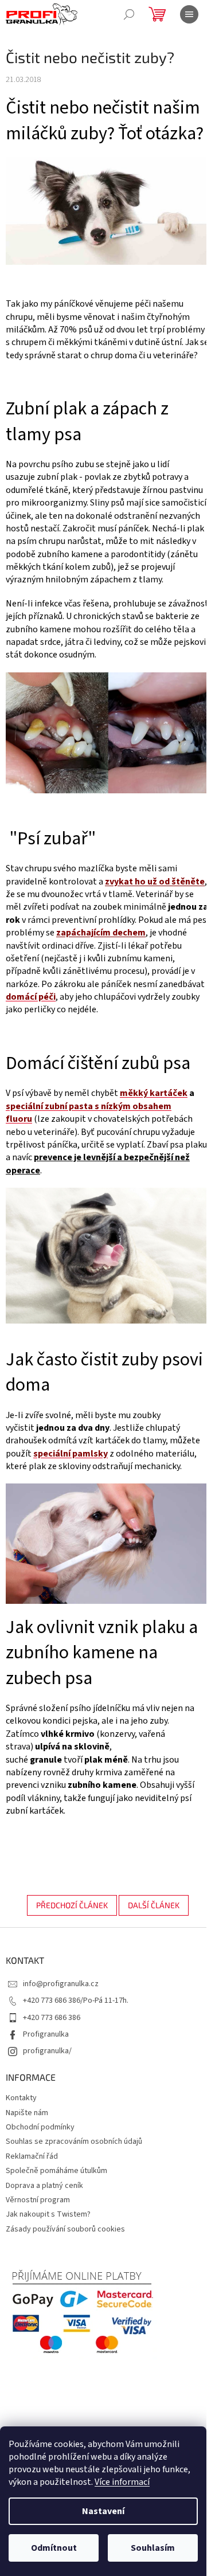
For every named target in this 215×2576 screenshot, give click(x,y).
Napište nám (27, 2113)
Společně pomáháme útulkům (56, 2171)
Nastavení (103, 2511)
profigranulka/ (47, 2051)
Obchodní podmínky (40, 2127)
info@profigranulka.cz (61, 1984)
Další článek (154, 1905)
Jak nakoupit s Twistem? (48, 2214)
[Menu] (189, 14)
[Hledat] (129, 14)
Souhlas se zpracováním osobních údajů (74, 2142)
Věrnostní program (38, 2200)
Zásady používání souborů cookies (65, 2229)
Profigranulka (46, 2034)
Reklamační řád (32, 2156)
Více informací (122, 2482)
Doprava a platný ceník (44, 2186)
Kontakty (21, 2098)
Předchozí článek (72, 1905)
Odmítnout (54, 2548)
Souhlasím (153, 2548)
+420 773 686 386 (52, 2018)
